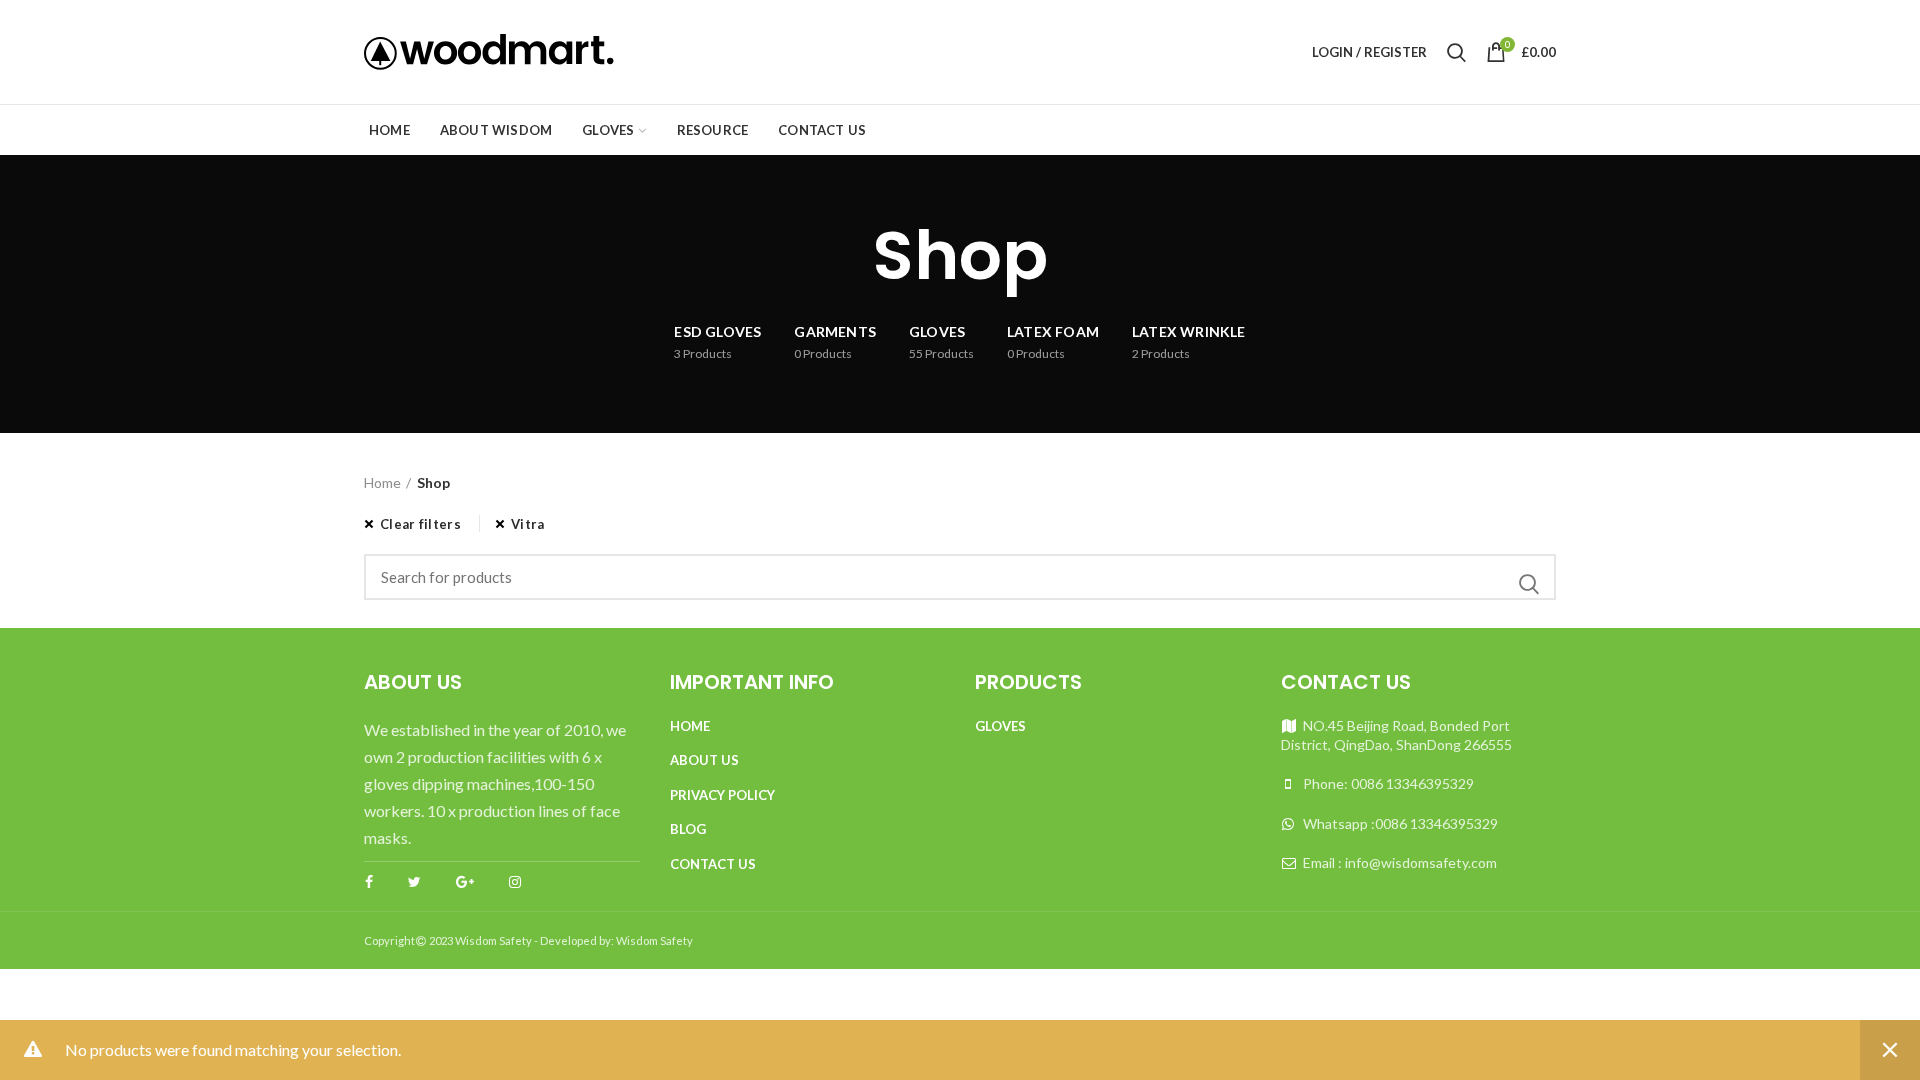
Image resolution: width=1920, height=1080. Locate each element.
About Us (704, 760)
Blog (688, 829)
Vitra (528, 524)
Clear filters (420, 524)
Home (382, 482)
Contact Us (713, 864)
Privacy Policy (722, 795)
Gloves (1000, 726)
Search (1529, 584)
